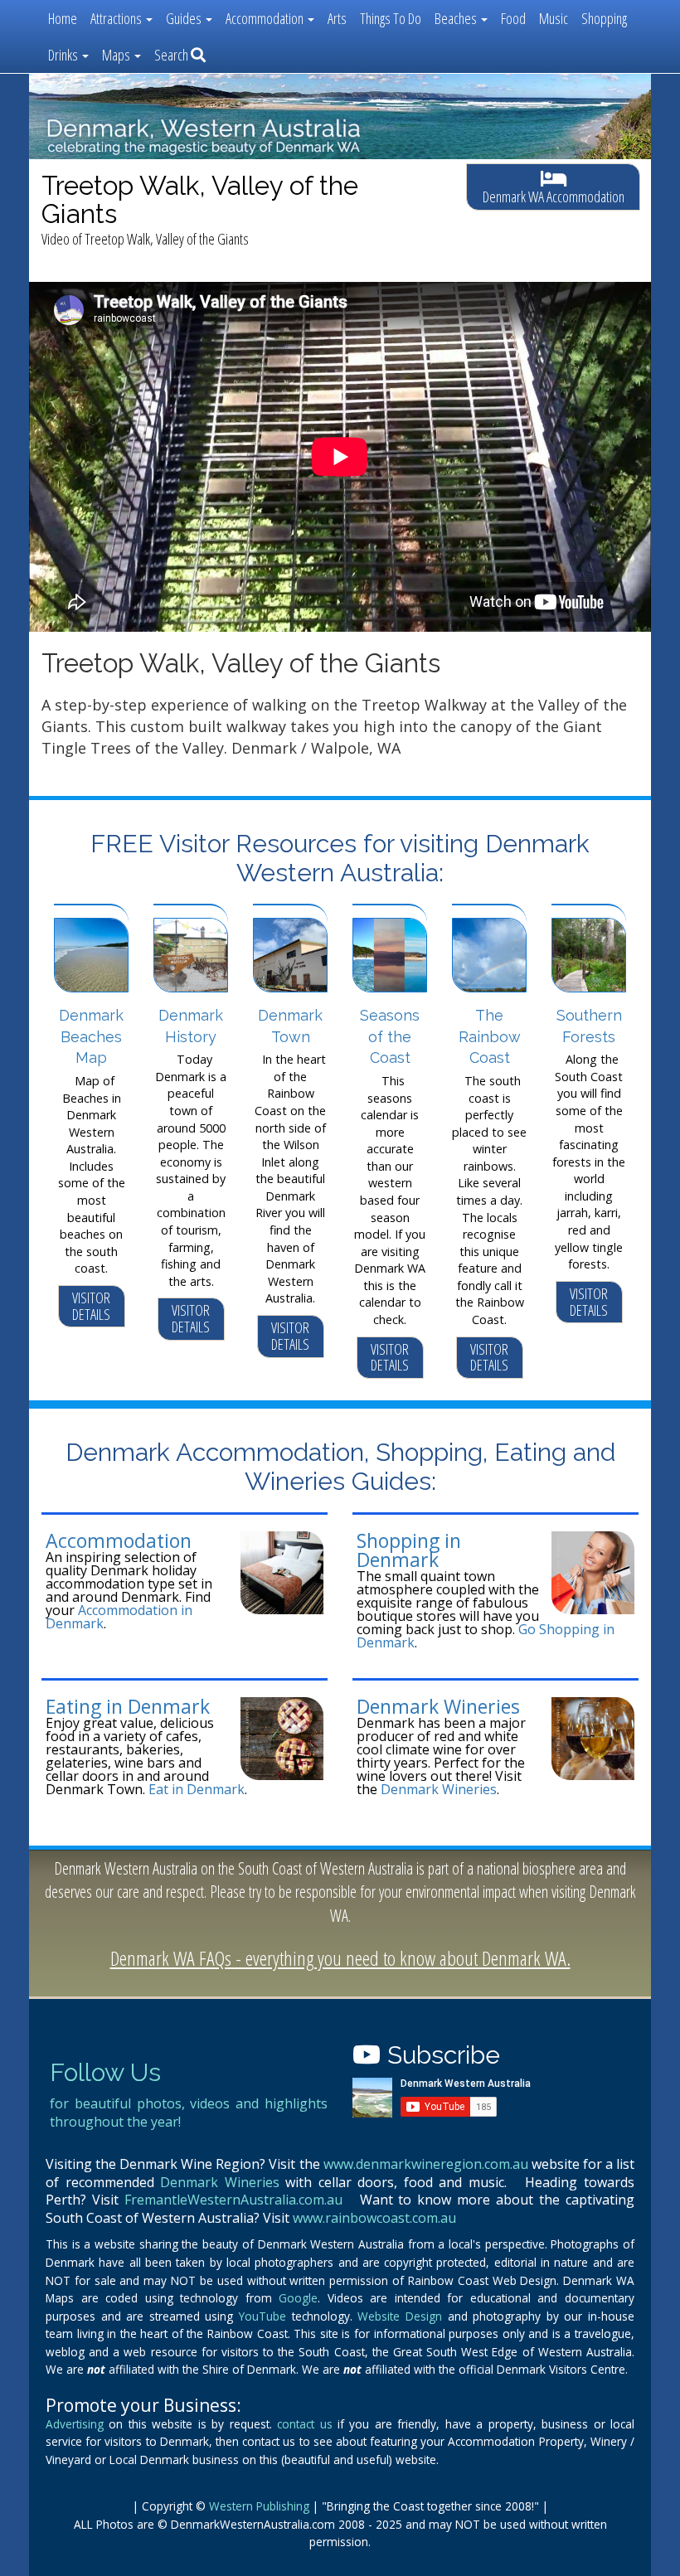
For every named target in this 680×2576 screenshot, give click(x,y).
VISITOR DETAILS (91, 1306)
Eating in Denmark (128, 1706)
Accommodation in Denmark (119, 1617)
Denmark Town (290, 1026)
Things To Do (391, 18)
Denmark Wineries (438, 1706)
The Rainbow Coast (490, 1036)
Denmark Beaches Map (91, 1036)
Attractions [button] (117, 18)
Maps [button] (117, 55)
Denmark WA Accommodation (554, 196)
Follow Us (105, 2072)
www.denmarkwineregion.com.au (426, 2164)
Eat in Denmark (197, 1789)
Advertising (75, 2424)
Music (554, 18)
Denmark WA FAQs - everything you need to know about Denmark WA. (340, 1958)
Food (513, 18)
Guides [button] (185, 18)
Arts (337, 18)
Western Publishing (259, 2506)
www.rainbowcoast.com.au (374, 2218)
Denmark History (191, 1026)
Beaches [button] (457, 18)
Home (63, 18)
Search (172, 55)
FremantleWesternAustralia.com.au (233, 2200)
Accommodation (119, 1540)
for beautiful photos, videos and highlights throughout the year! (189, 2113)
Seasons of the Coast (390, 1036)
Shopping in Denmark (409, 1550)
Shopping (604, 18)
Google (298, 2298)
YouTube (262, 2316)
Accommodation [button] (266, 18)
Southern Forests (589, 1026)
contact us (304, 2424)
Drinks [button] (64, 55)
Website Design (400, 2316)
